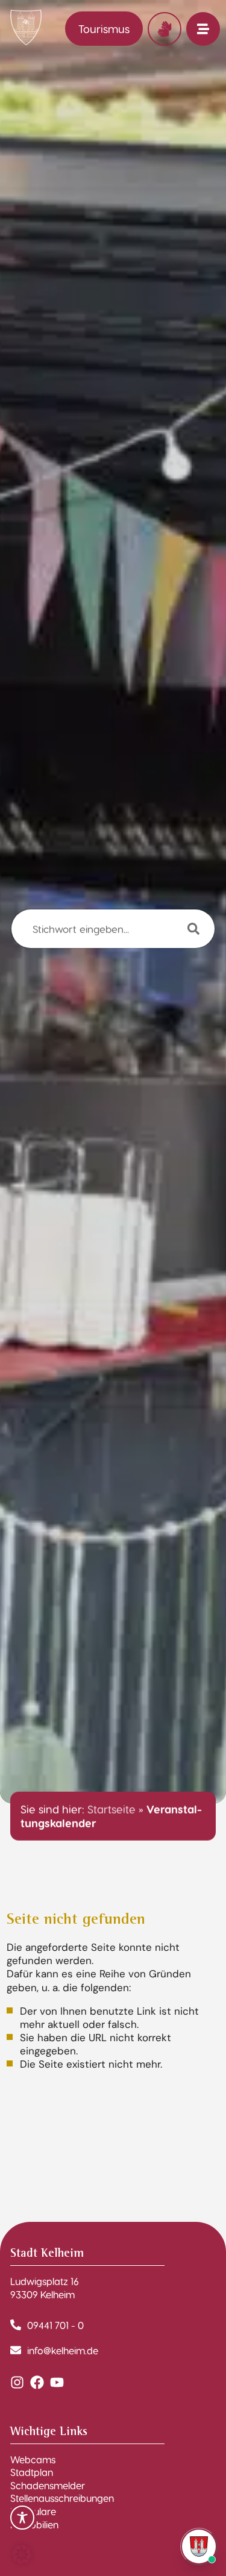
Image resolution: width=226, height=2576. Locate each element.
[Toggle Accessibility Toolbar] (22, 2518)
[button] (22, 2554)
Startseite (111, 1809)
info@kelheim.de (63, 2350)
